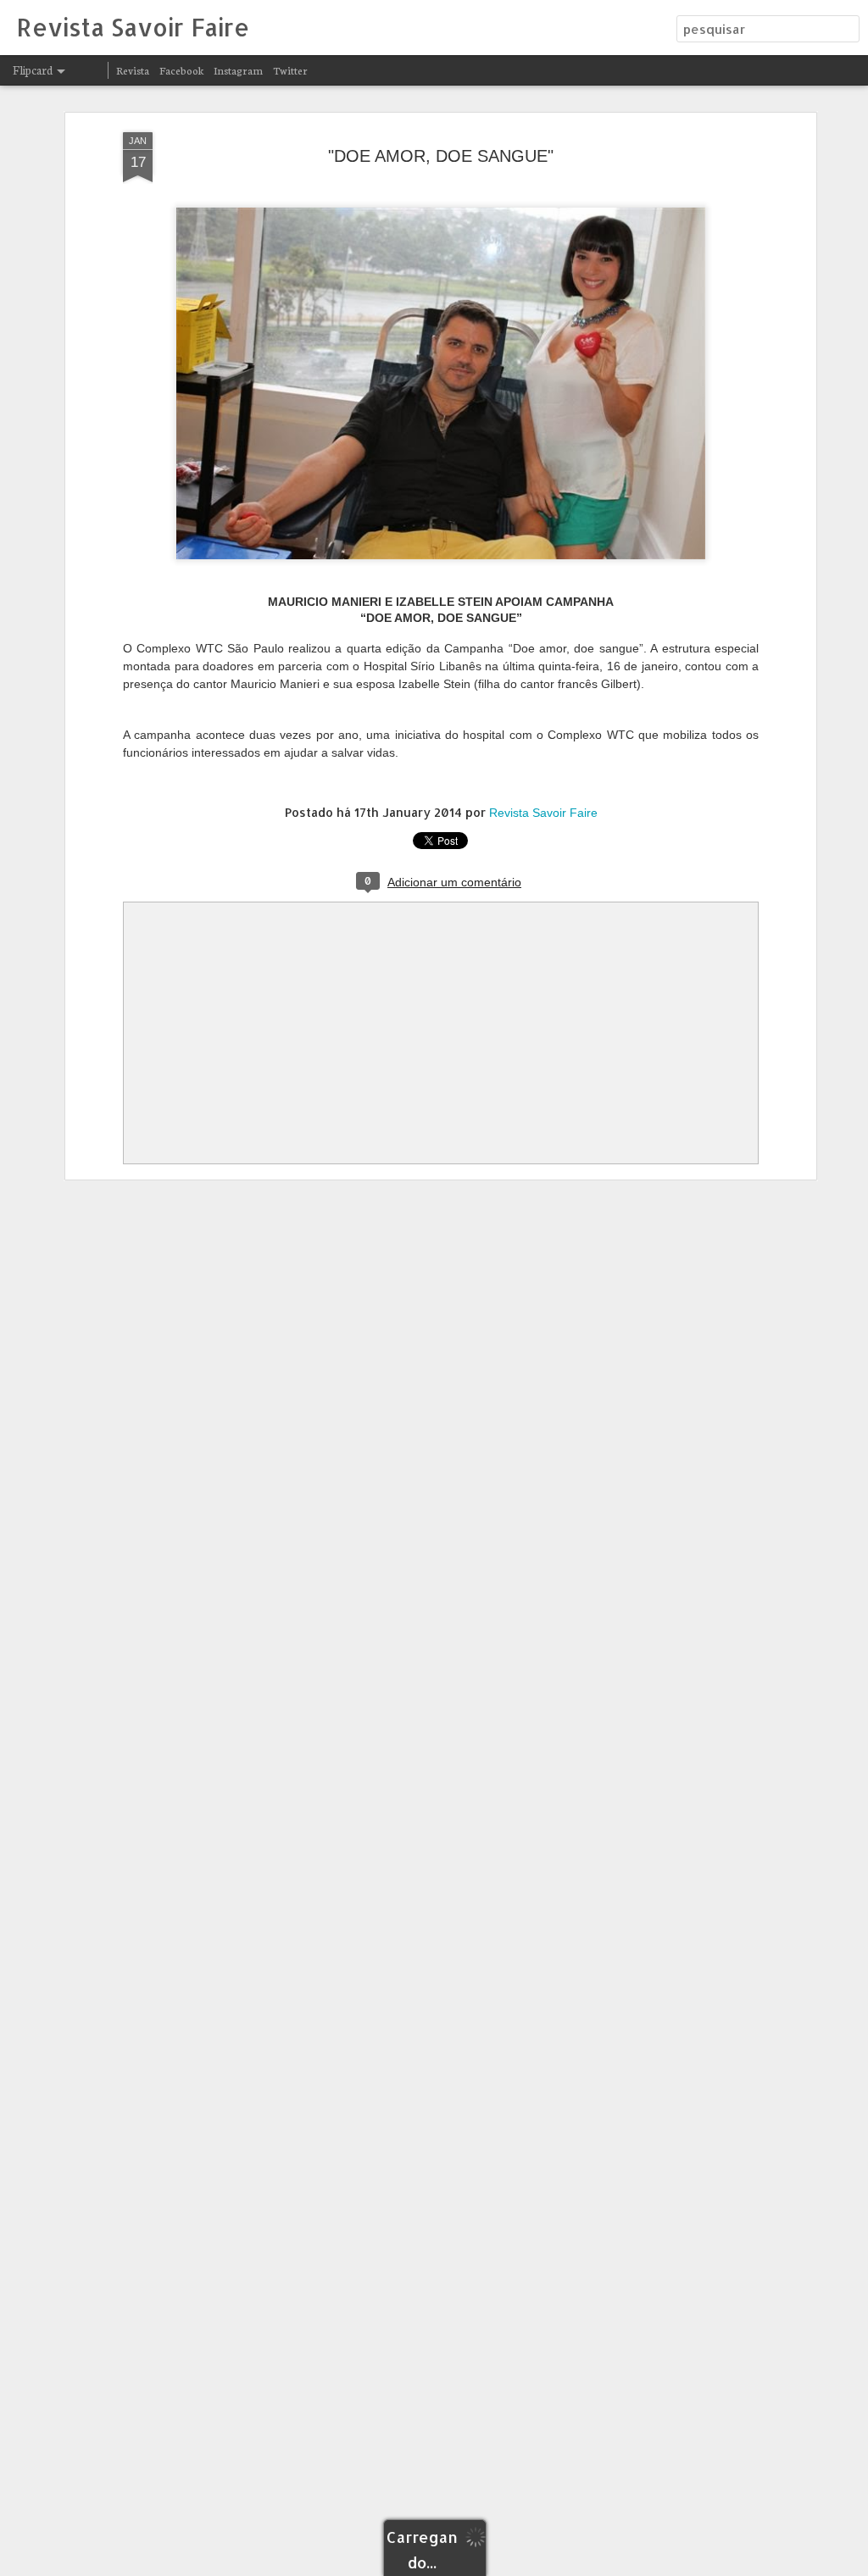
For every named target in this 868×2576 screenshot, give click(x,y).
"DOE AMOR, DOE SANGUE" (441, 156)
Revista (133, 70)
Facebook (181, 70)
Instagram (238, 70)
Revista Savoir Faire (543, 813)
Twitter (290, 70)
